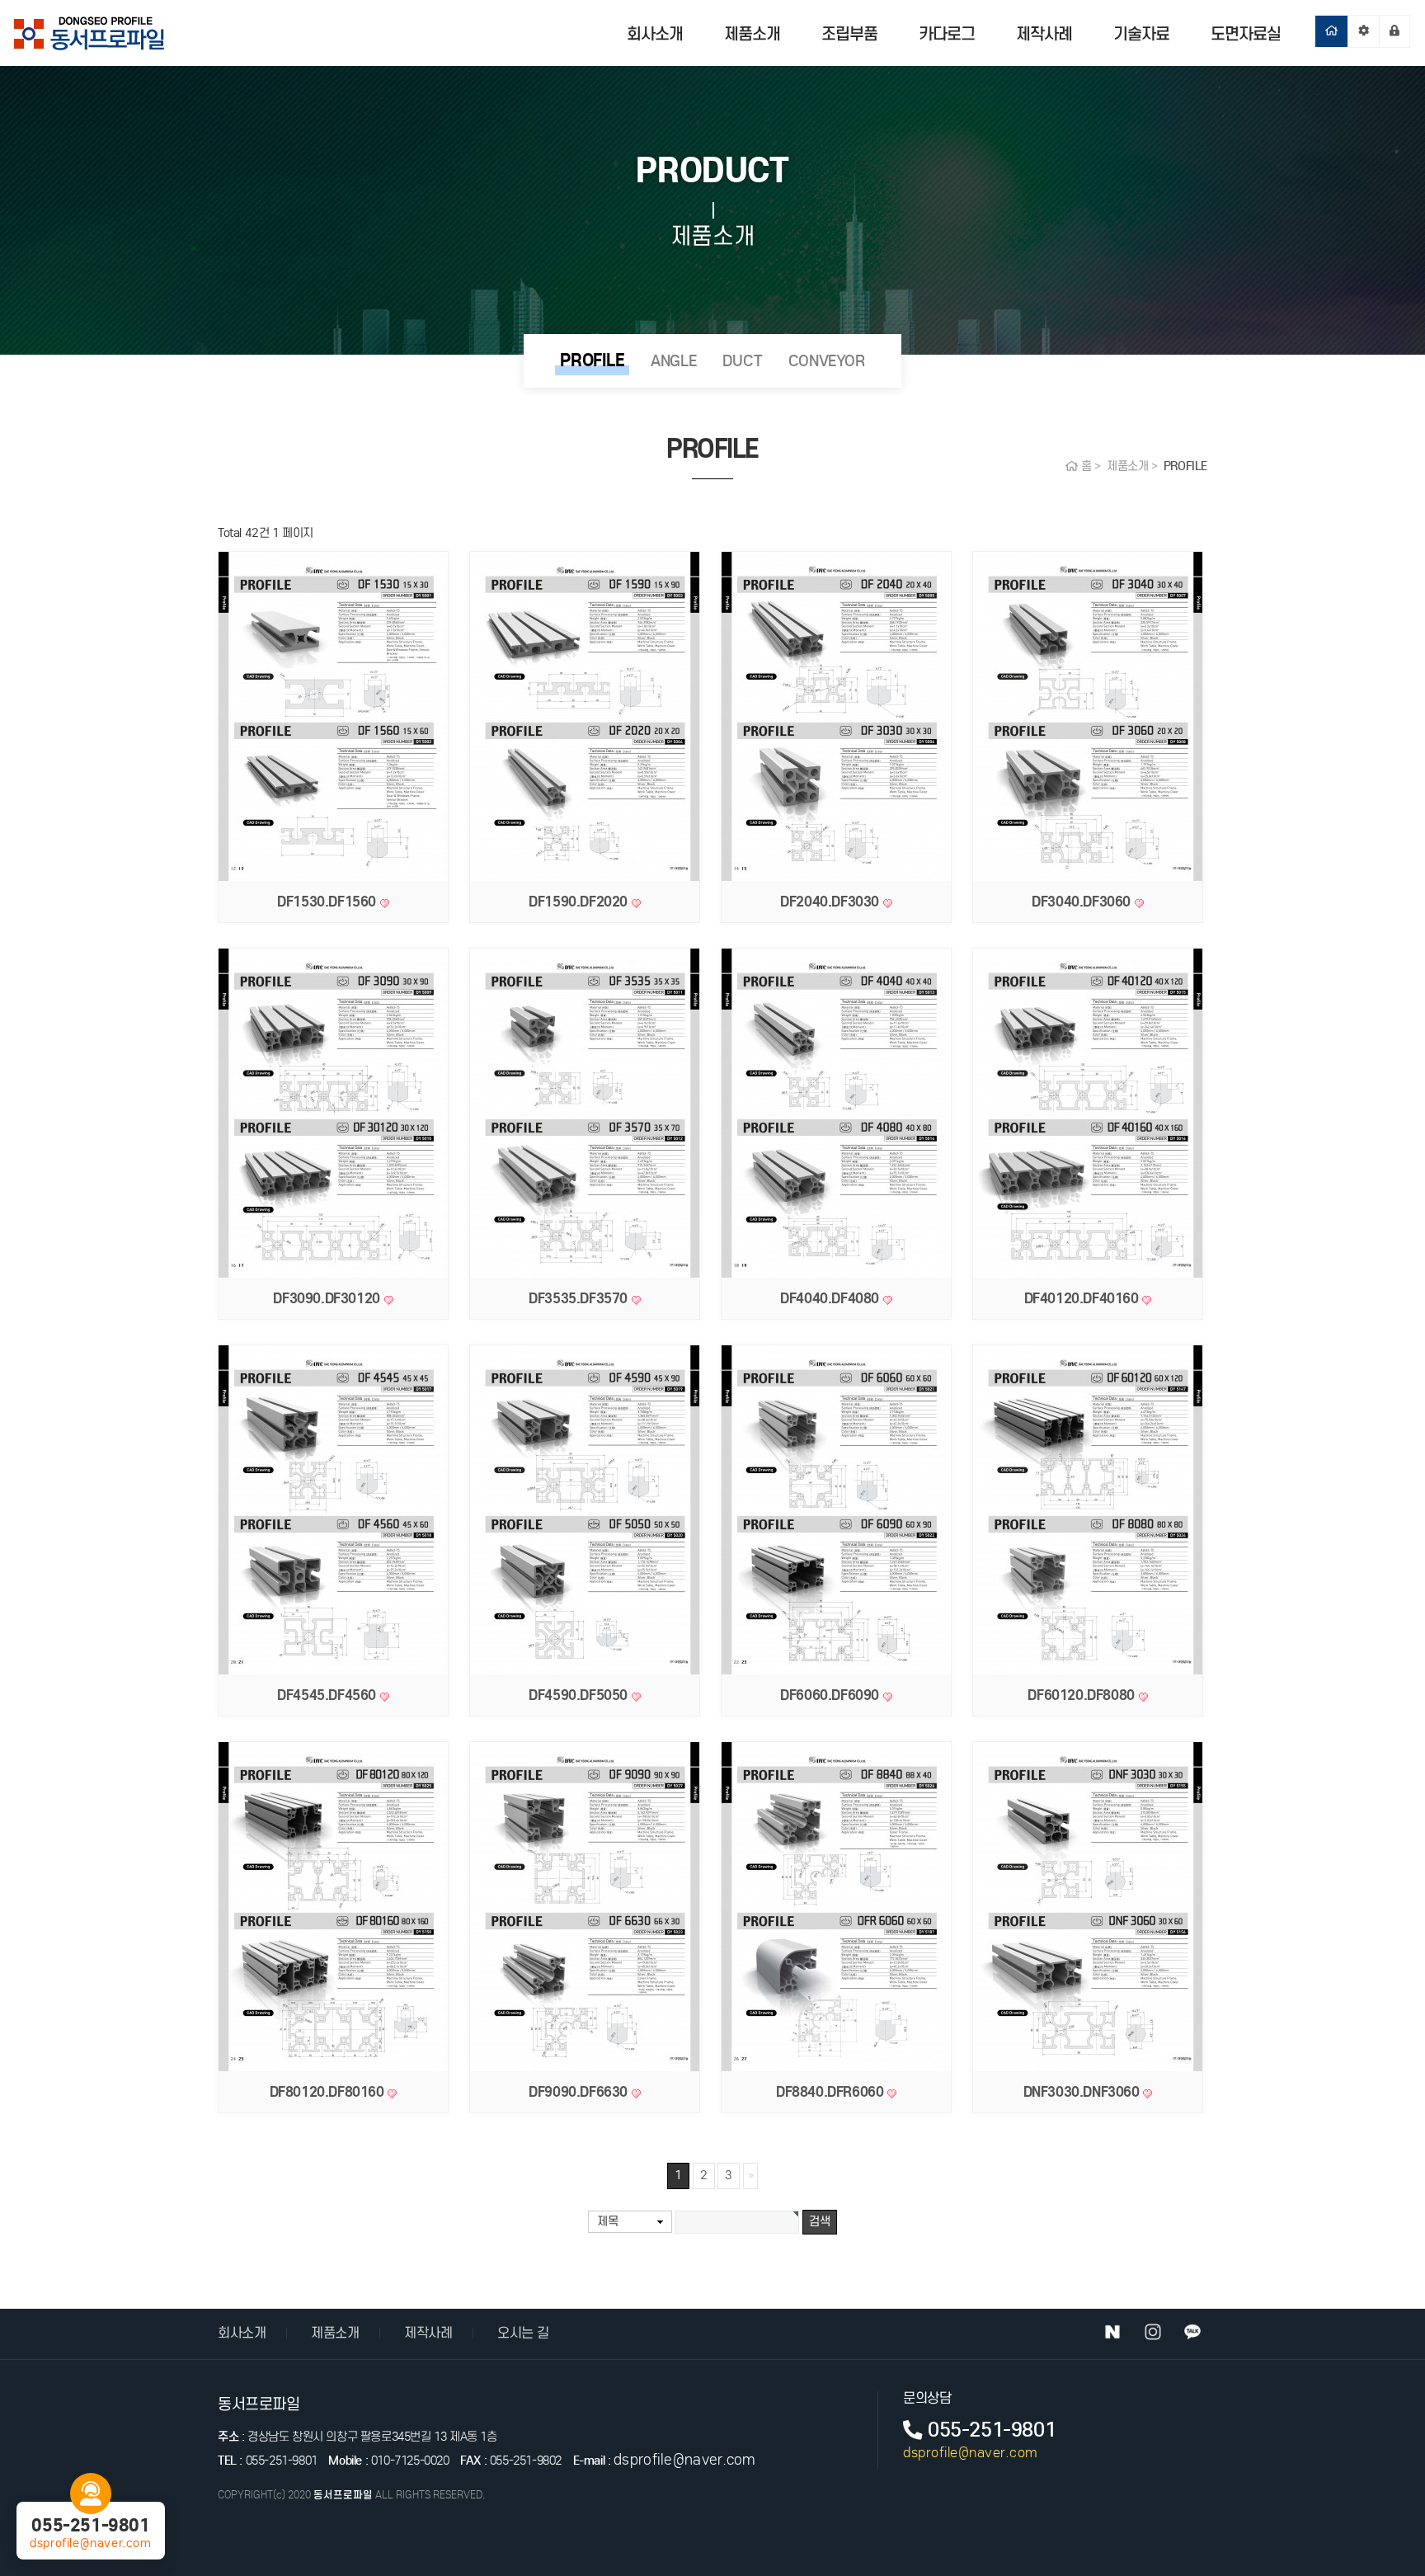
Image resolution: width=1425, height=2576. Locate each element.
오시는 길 (523, 2333)
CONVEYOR (827, 361)
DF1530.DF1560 (328, 902)
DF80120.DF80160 (329, 2092)
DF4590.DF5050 (580, 1695)
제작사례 (1044, 34)
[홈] (1331, 31)
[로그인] (1394, 31)
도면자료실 (1246, 34)
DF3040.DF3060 (1083, 902)
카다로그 (947, 34)
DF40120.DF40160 (1084, 1298)
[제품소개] (1364, 31)
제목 (607, 2221)
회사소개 (655, 34)
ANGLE (673, 361)
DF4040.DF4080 (831, 1298)
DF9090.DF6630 (580, 2092)
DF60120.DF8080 (1083, 1695)
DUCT (742, 361)
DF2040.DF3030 (831, 902)
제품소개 (752, 34)
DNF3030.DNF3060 (1084, 2092)
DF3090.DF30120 (328, 1298)
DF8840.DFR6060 (832, 2092)
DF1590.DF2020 (580, 902)
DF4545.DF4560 (328, 1695)
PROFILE (592, 360)
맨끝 (750, 2176)
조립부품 (849, 34)
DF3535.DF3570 (580, 1298)
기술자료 (1141, 34)
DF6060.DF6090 (831, 1695)
